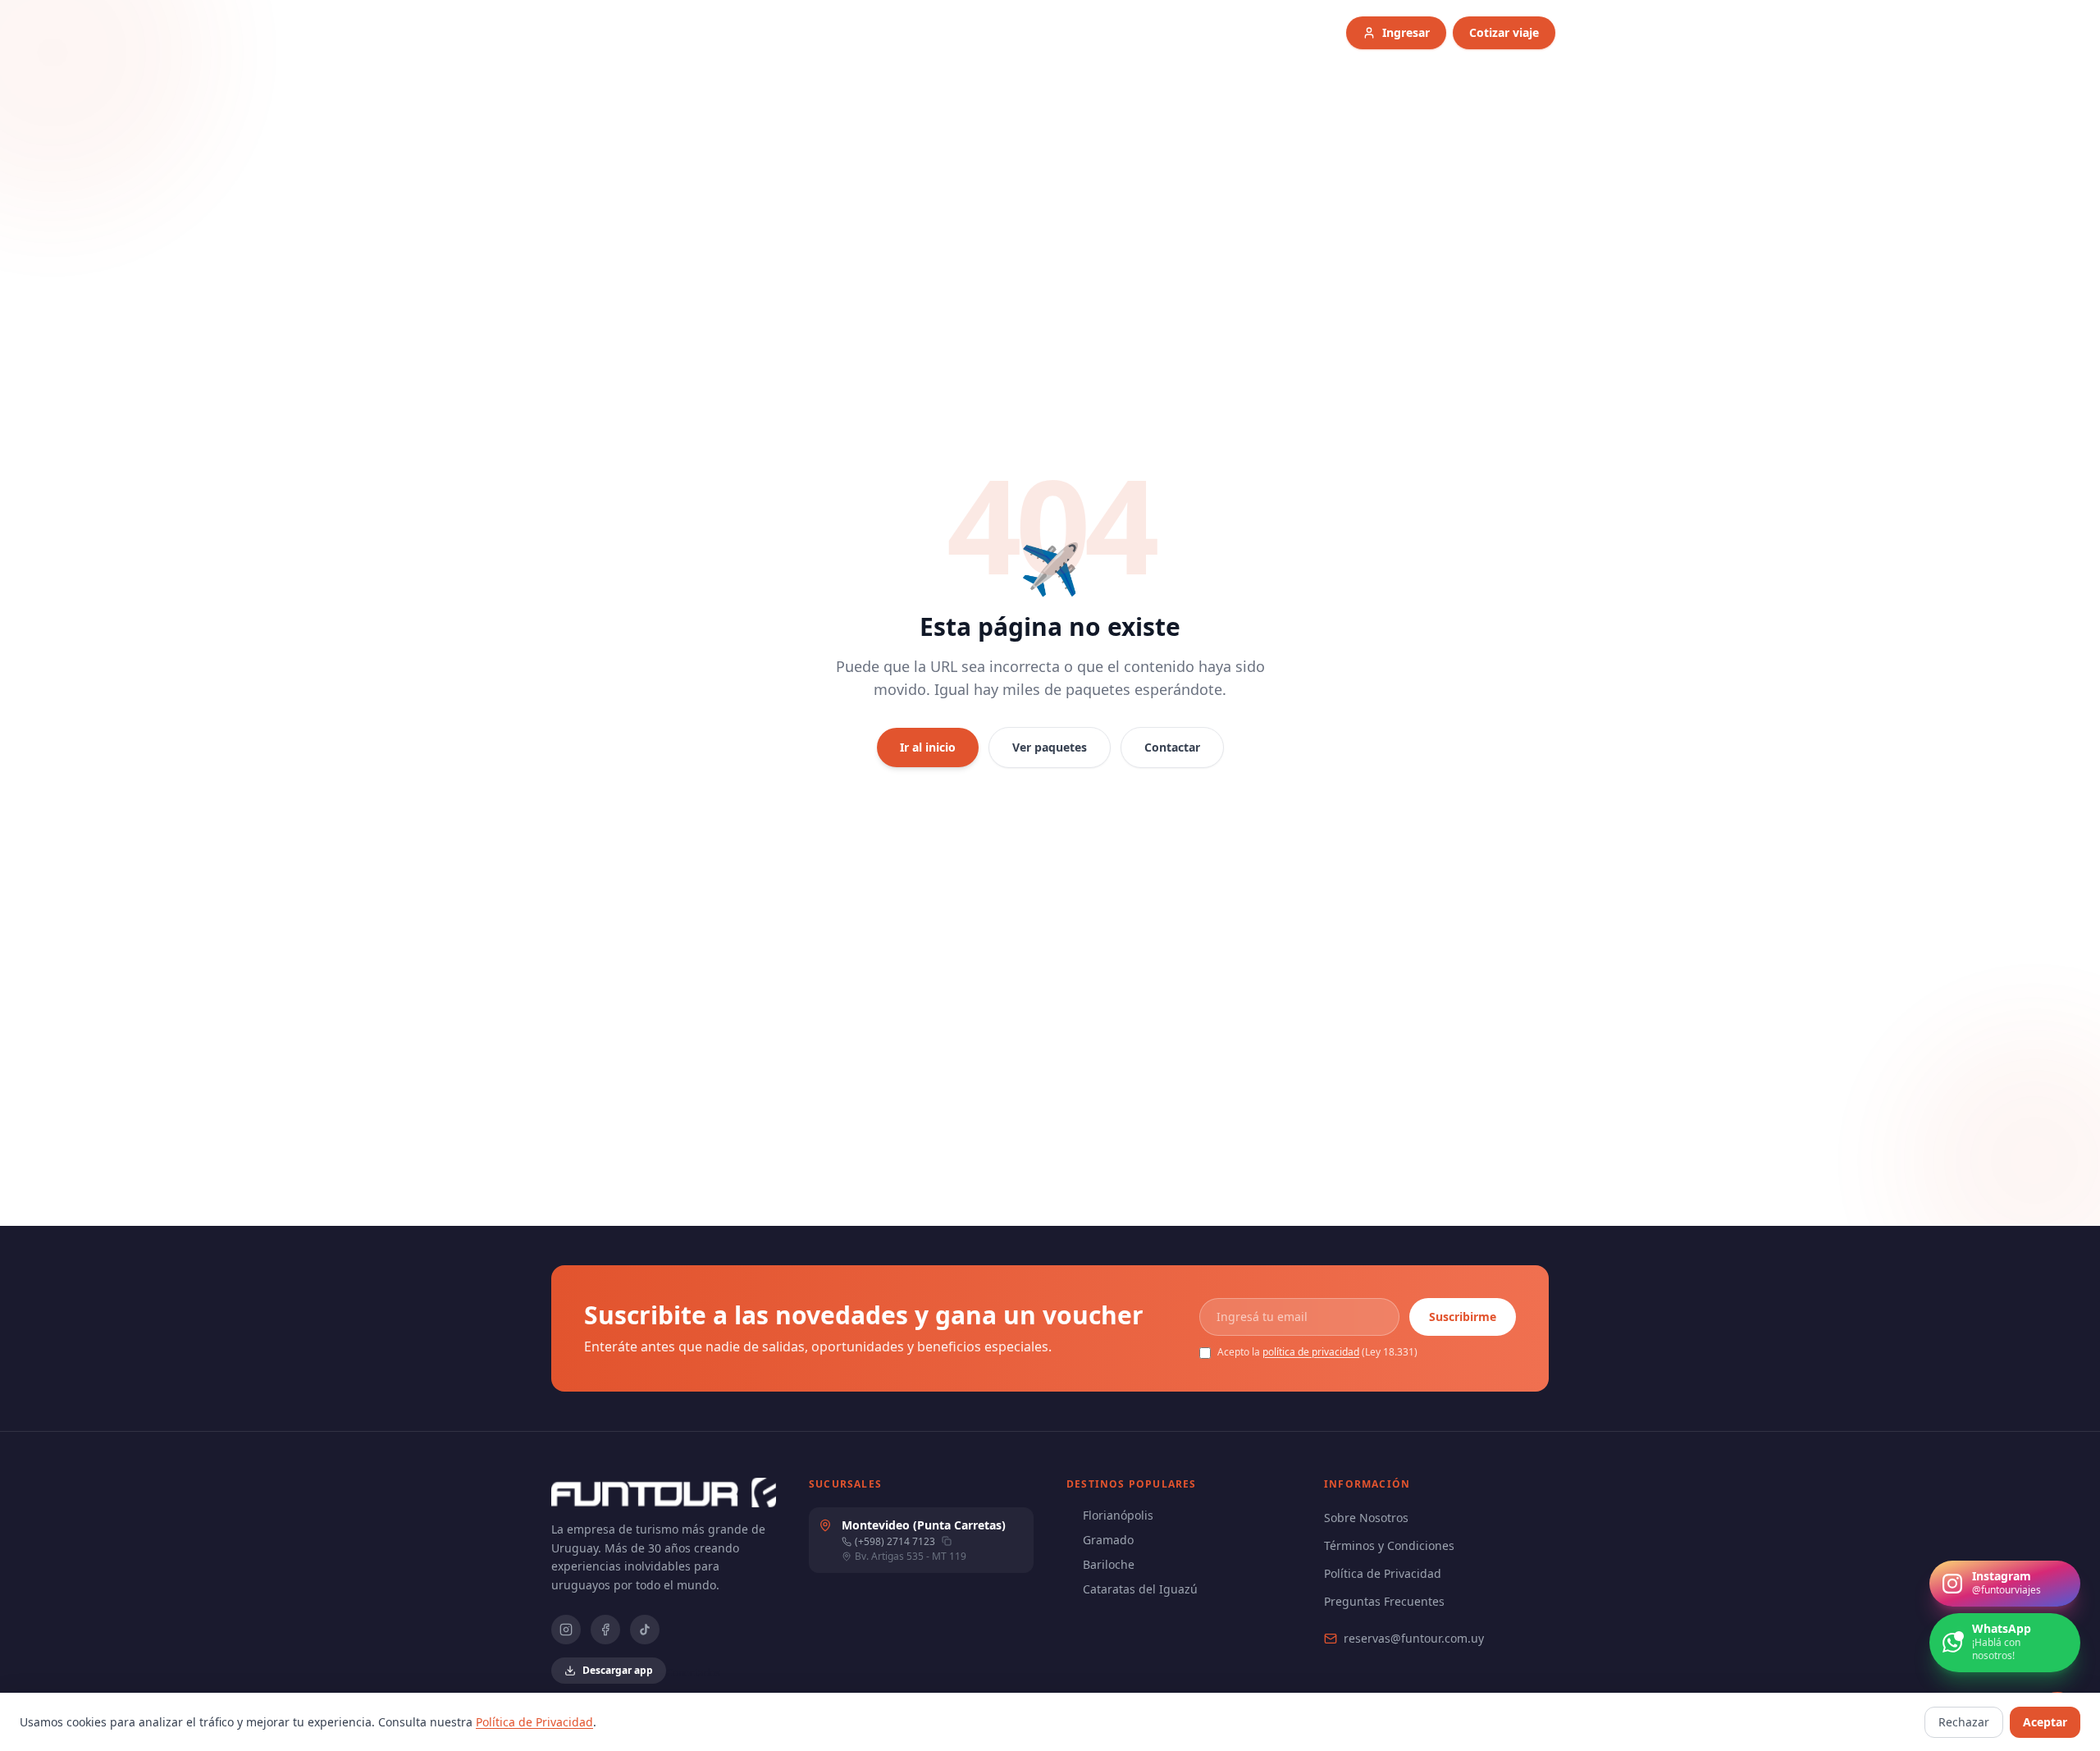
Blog (1239, 32)
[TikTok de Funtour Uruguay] (645, 1630)
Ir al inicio (928, 747)
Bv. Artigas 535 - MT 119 (911, 1557)
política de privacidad (1311, 1352)
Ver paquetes (1050, 747)
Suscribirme (1463, 1317)
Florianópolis (1118, 1515)
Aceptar (2045, 1722)
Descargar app (618, 1670)
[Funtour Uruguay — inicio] (710, 33)
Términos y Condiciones (1389, 1545)
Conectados (693, 1673)
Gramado (1108, 1540)
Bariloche (1109, 1564)
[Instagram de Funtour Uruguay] (566, 1630)
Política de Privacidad (1383, 1573)
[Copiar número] (947, 1541)
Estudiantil (924, 32)
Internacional (1088, 32)
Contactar (1172, 747)
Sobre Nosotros (1366, 1518)
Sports (1177, 32)
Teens (1003, 32)
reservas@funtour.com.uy (1414, 1638)
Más (1293, 32)
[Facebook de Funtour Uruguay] (605, 1630)
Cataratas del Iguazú (1140, 1589)
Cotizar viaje (1504, 32)
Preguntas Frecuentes (1384, 1601)
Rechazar (1964, 1722)
